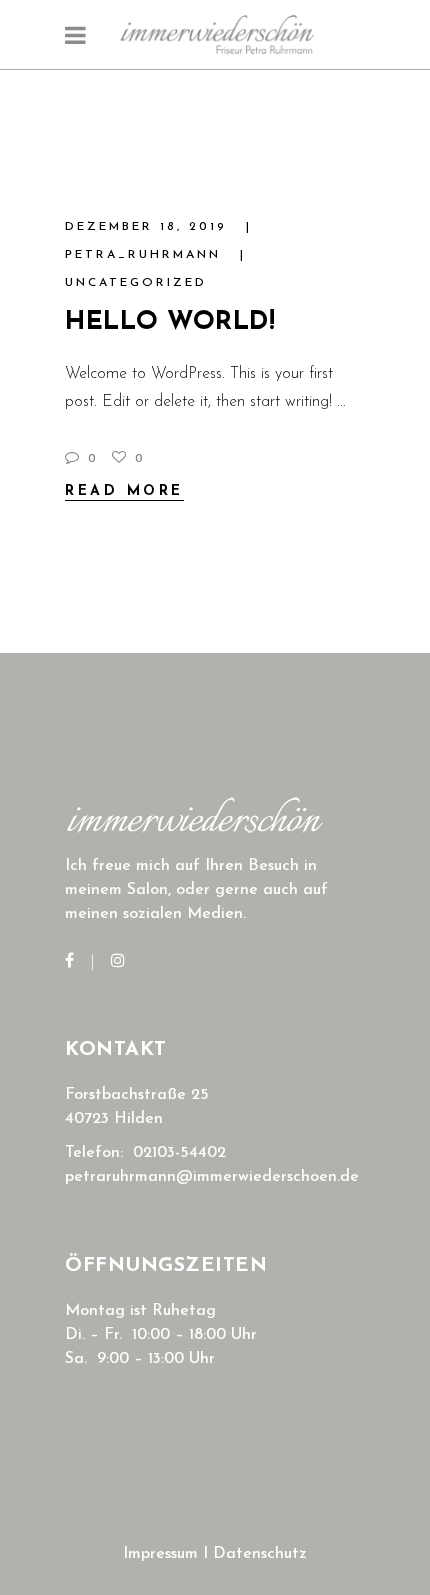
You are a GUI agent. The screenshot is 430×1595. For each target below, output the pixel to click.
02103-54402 (179, 1153)
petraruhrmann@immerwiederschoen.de (212, 1177)
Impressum (160, 1554)
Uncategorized (136, 283)
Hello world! (170, 322)
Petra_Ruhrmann (146, 255)
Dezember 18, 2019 (149, 227)
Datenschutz (260, 1554)
